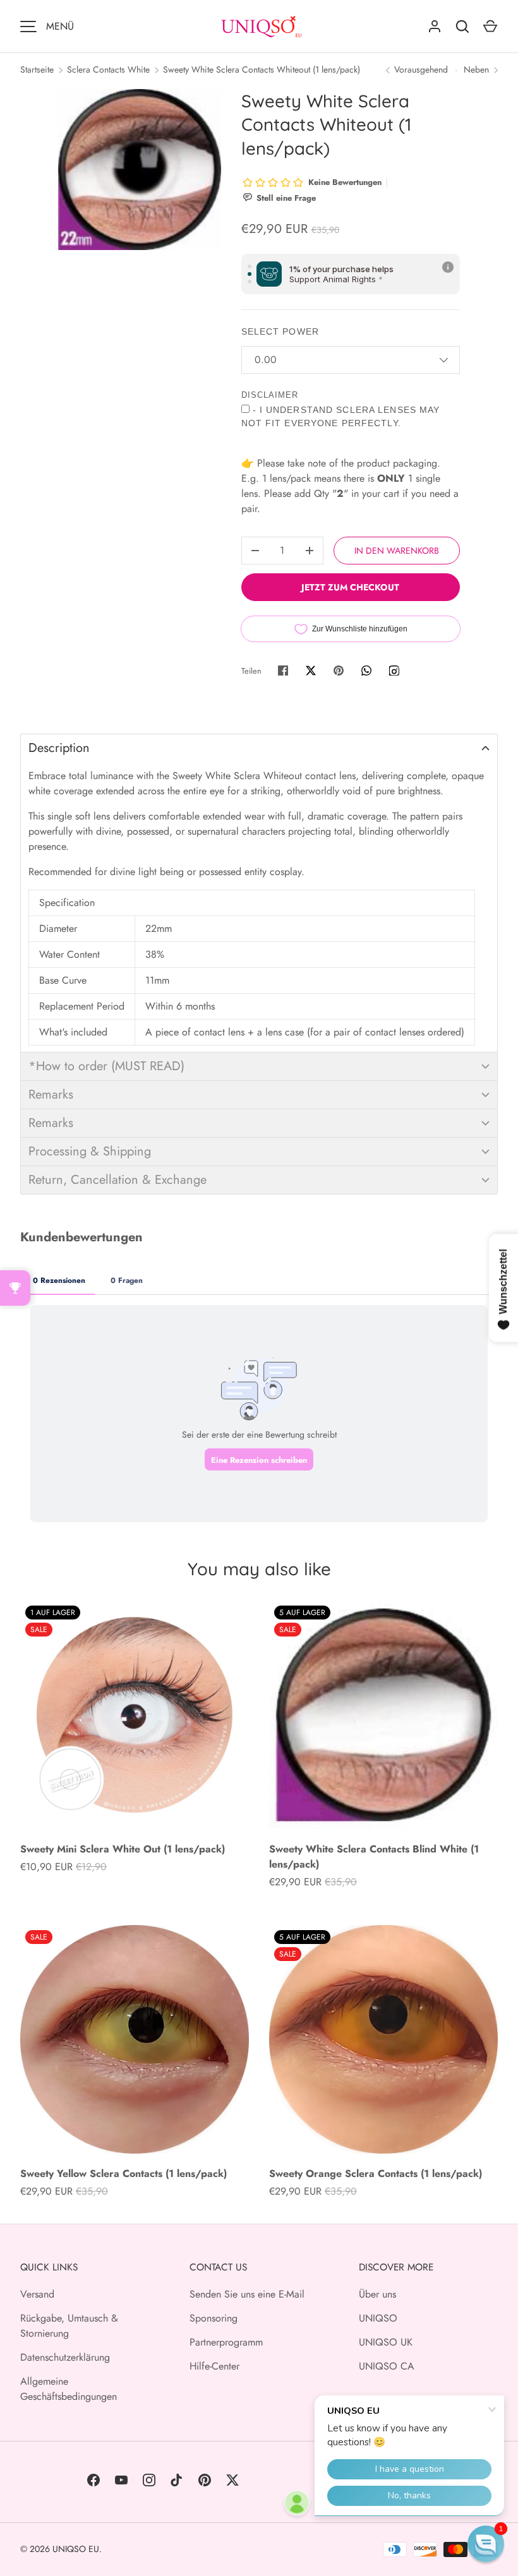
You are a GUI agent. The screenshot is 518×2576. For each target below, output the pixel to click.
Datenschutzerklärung (65, 2357)
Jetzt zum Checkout (350, 587)
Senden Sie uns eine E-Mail (247, 2294)
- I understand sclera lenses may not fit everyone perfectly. (341, 416)
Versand (37, 2294)
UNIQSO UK (386, 2342)
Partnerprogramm (226, 2342)
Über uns (377, 2294)
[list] (139, 170)
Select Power (280, 331)
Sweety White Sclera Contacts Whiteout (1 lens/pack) (262, 69)
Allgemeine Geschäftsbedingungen (69, 2389)
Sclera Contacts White (108, 69)
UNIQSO (378, 2318)
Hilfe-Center (214, 2366)
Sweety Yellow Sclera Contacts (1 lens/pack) (123, 2173)
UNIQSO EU (76, 2549)
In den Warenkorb (397, 551)
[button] (259, 748)
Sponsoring (214, 2318)
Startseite (37, 69)
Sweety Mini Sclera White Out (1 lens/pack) (123, 1849)
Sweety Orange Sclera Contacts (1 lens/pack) (376, 2173)
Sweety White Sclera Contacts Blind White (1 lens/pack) (374, 1857)
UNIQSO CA (387, 2366)
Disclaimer (270, 395)
